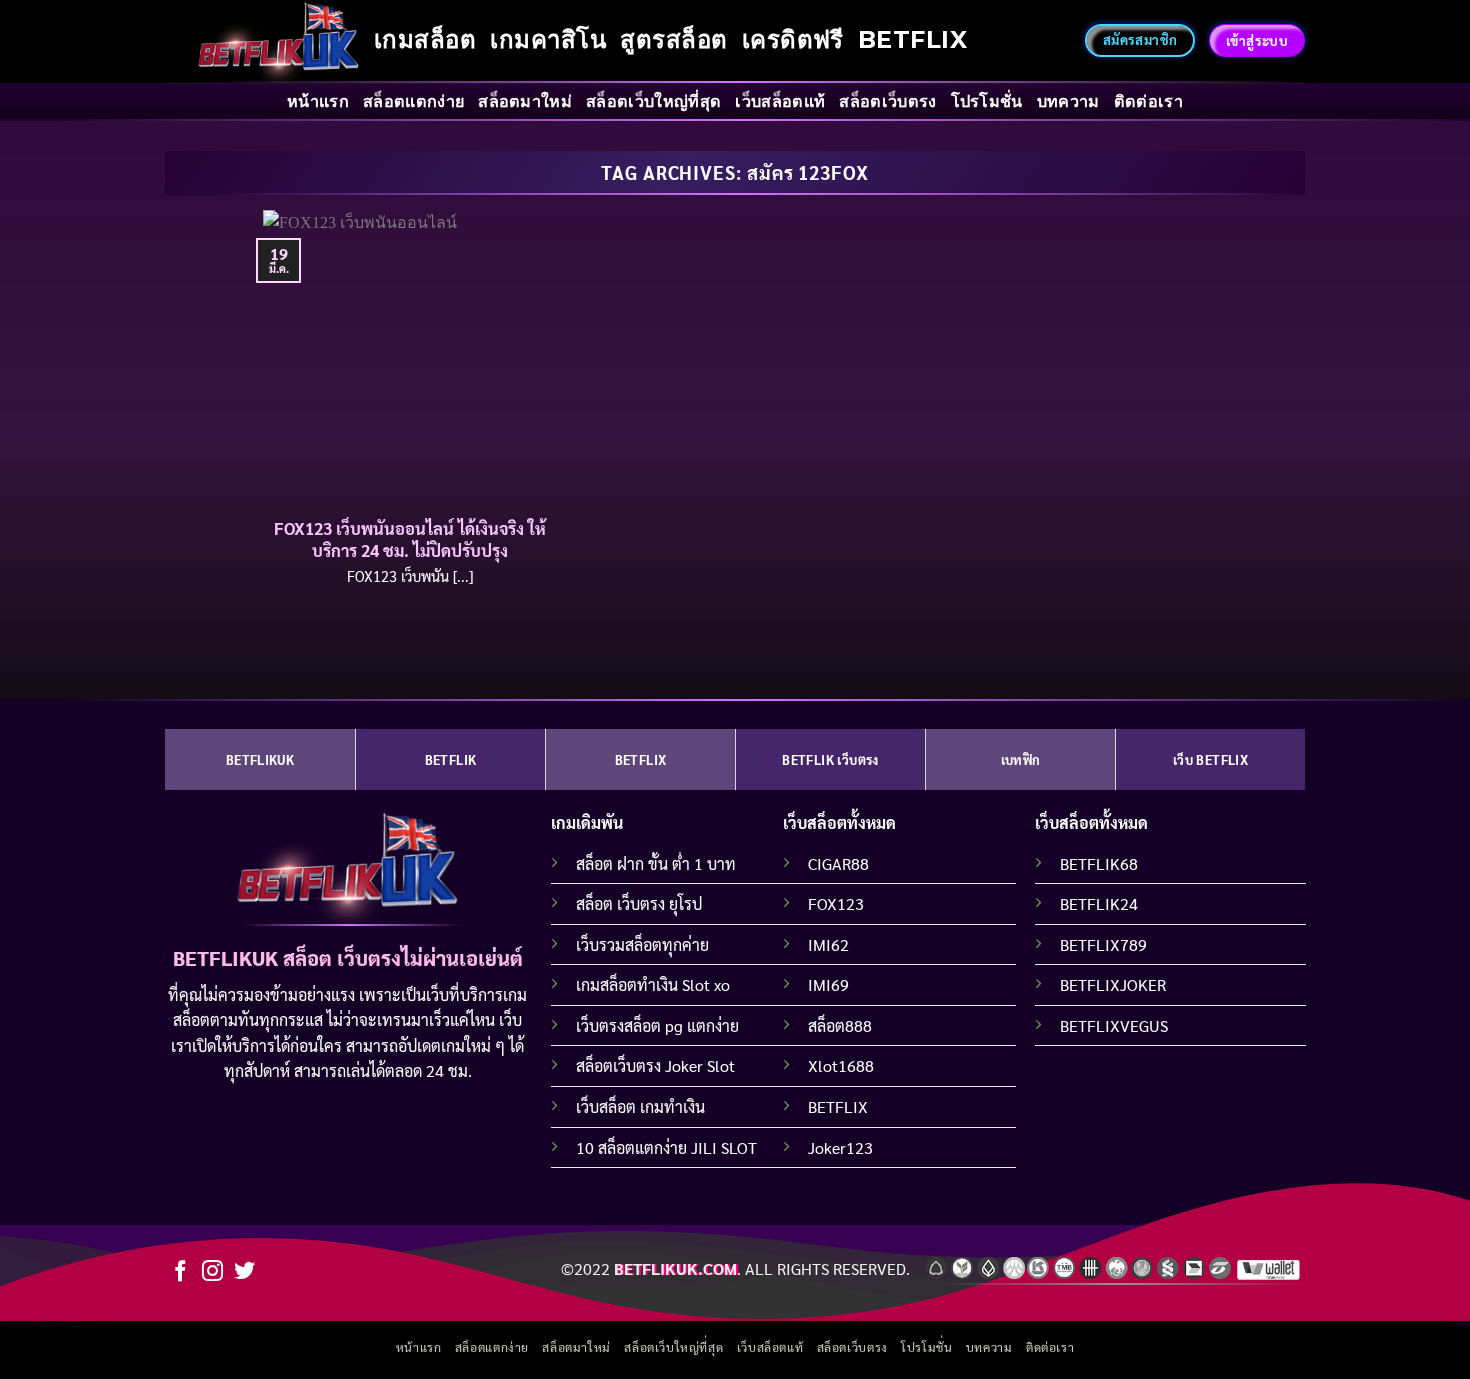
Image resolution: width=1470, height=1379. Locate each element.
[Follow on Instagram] (212, 1272)
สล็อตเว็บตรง (887, 101)
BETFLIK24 (1099, 903)
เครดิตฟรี (793, 39)
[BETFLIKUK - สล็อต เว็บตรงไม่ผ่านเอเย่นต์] (279, 41)
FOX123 (836, 903)
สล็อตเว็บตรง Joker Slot (655, 1065)
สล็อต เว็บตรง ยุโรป (639, 903)
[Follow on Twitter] (244, 1272)
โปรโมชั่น (987, 101)
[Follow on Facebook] (180, 1272)
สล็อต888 (840, 1025)
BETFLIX (912, 39)
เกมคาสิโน (548, 39)
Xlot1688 (841, 1065)
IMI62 (828, 944)
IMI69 (828, 984)
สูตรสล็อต (673, 39)
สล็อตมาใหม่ (525, 101)
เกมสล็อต (425, 39)
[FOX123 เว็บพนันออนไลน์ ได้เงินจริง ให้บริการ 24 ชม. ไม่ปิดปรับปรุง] (410, 357)
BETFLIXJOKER (1113, 984)
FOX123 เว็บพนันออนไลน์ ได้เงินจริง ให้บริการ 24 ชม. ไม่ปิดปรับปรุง (410, 539)
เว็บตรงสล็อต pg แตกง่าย (657, 1025)
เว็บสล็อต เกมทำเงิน (640, 1106)
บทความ (1068, 101)
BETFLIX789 (1103, 944)
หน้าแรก (318, 101)
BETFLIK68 (1099, 863)
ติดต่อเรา (1148, 101)
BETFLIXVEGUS (1114, 1025)
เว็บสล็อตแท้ (780, 101)
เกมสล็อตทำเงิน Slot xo (653, 984)
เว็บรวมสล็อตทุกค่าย (642, 944)
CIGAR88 (838, 863)
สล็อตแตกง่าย (413, 101)
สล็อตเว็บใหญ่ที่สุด (653, 101)
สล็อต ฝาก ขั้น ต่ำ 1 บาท (656, 863)
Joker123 (840, 1147)
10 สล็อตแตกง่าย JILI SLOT (666, 1147)
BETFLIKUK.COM (675, 1268)
